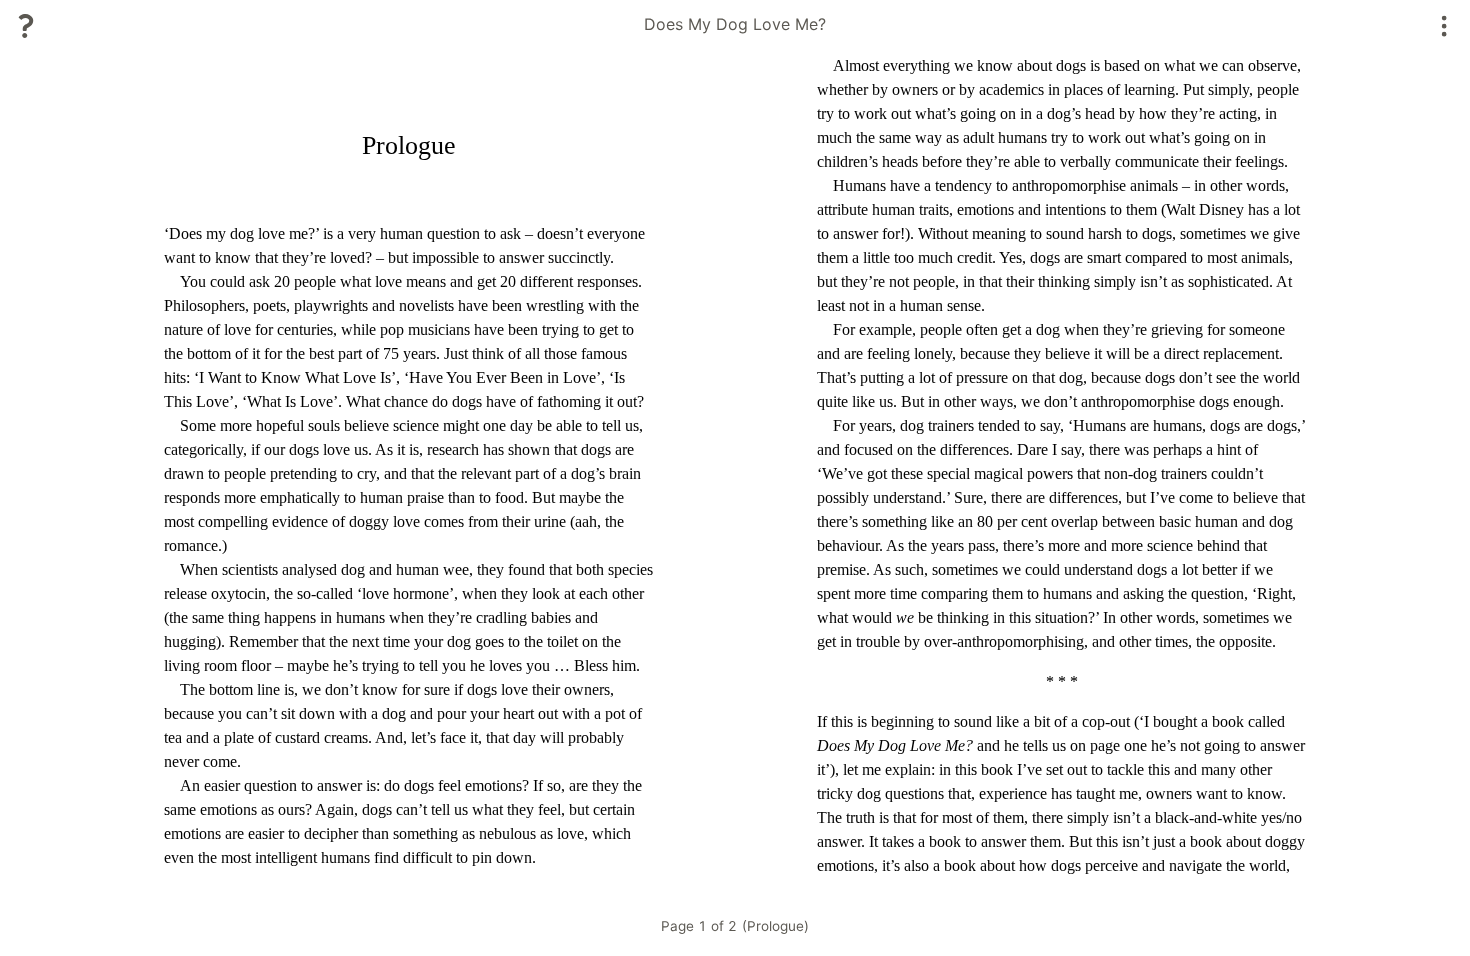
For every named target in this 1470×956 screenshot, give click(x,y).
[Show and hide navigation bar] (1444, 26)
